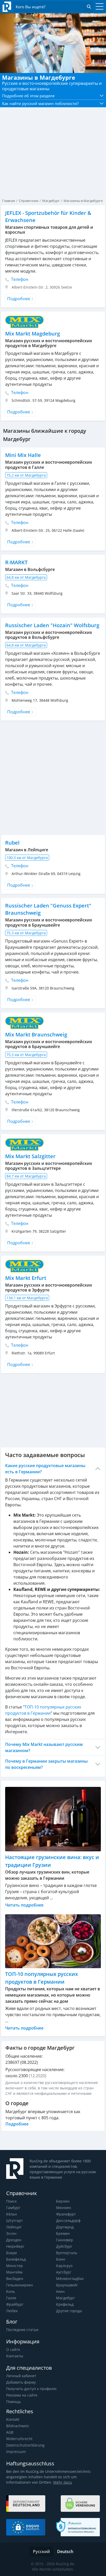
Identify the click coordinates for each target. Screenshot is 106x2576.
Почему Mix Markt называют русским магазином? (44, 1747)
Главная (8, 201)
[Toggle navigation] (98, 7)
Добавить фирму (21, 2382)
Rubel (12, 843)
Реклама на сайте (22, 2395)
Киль (11, 2291)
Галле (11, 2298)
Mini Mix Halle (23, 455)
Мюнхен (64, 2208)
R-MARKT (16, 562)
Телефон (19, 279)
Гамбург (13, 2208)
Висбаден (15, 2279)
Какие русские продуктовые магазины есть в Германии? (45, 1469)
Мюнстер (15, 2266)
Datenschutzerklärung (25, 2445)
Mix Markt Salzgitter (30, 1156)
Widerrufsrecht (19, 2439)
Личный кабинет (21, 2376)
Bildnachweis (18, 2426)
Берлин (63, 2201)
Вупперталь (67, 2253)
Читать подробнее (24, 1905)
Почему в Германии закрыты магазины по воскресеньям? (46, 1764)
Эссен (11, 2233)
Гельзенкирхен (20, 2285)
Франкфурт (66, 2214)
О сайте (13, 2349)
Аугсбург (64, 2272)
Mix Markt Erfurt (26, 1278)
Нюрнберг (15, 2246)
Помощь (14, 2402)
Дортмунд (65, 2227)
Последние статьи (22, 2330)
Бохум (11, 2253)
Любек (12, 2311)
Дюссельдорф (68, 2221)
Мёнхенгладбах (70, 2279)
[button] (53, 96)
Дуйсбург (64, 2246)
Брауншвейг (67, 2285)
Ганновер (65, 2240)
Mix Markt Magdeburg (33, 334)
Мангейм (14, 2272)
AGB (10, 2432)
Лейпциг (14, 2227)
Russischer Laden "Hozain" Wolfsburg (52, 625)
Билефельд (16, 2259)
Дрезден (14, 2240)
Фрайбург (15, 2304)
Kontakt (13, 2419)
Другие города (69, 2311)
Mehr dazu (63, 2482)
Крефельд (65, 2304)
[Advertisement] (53, 778)
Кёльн (12, 2214)
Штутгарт (15, 2221)
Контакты (15, 2356)
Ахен (60, 2291)
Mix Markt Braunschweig (36, 1035)
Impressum (16, 2452)
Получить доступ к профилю (31, 2389)
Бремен (63, 2233)
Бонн (61, 2259)
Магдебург (65, 2298)
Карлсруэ (64, 2266)
